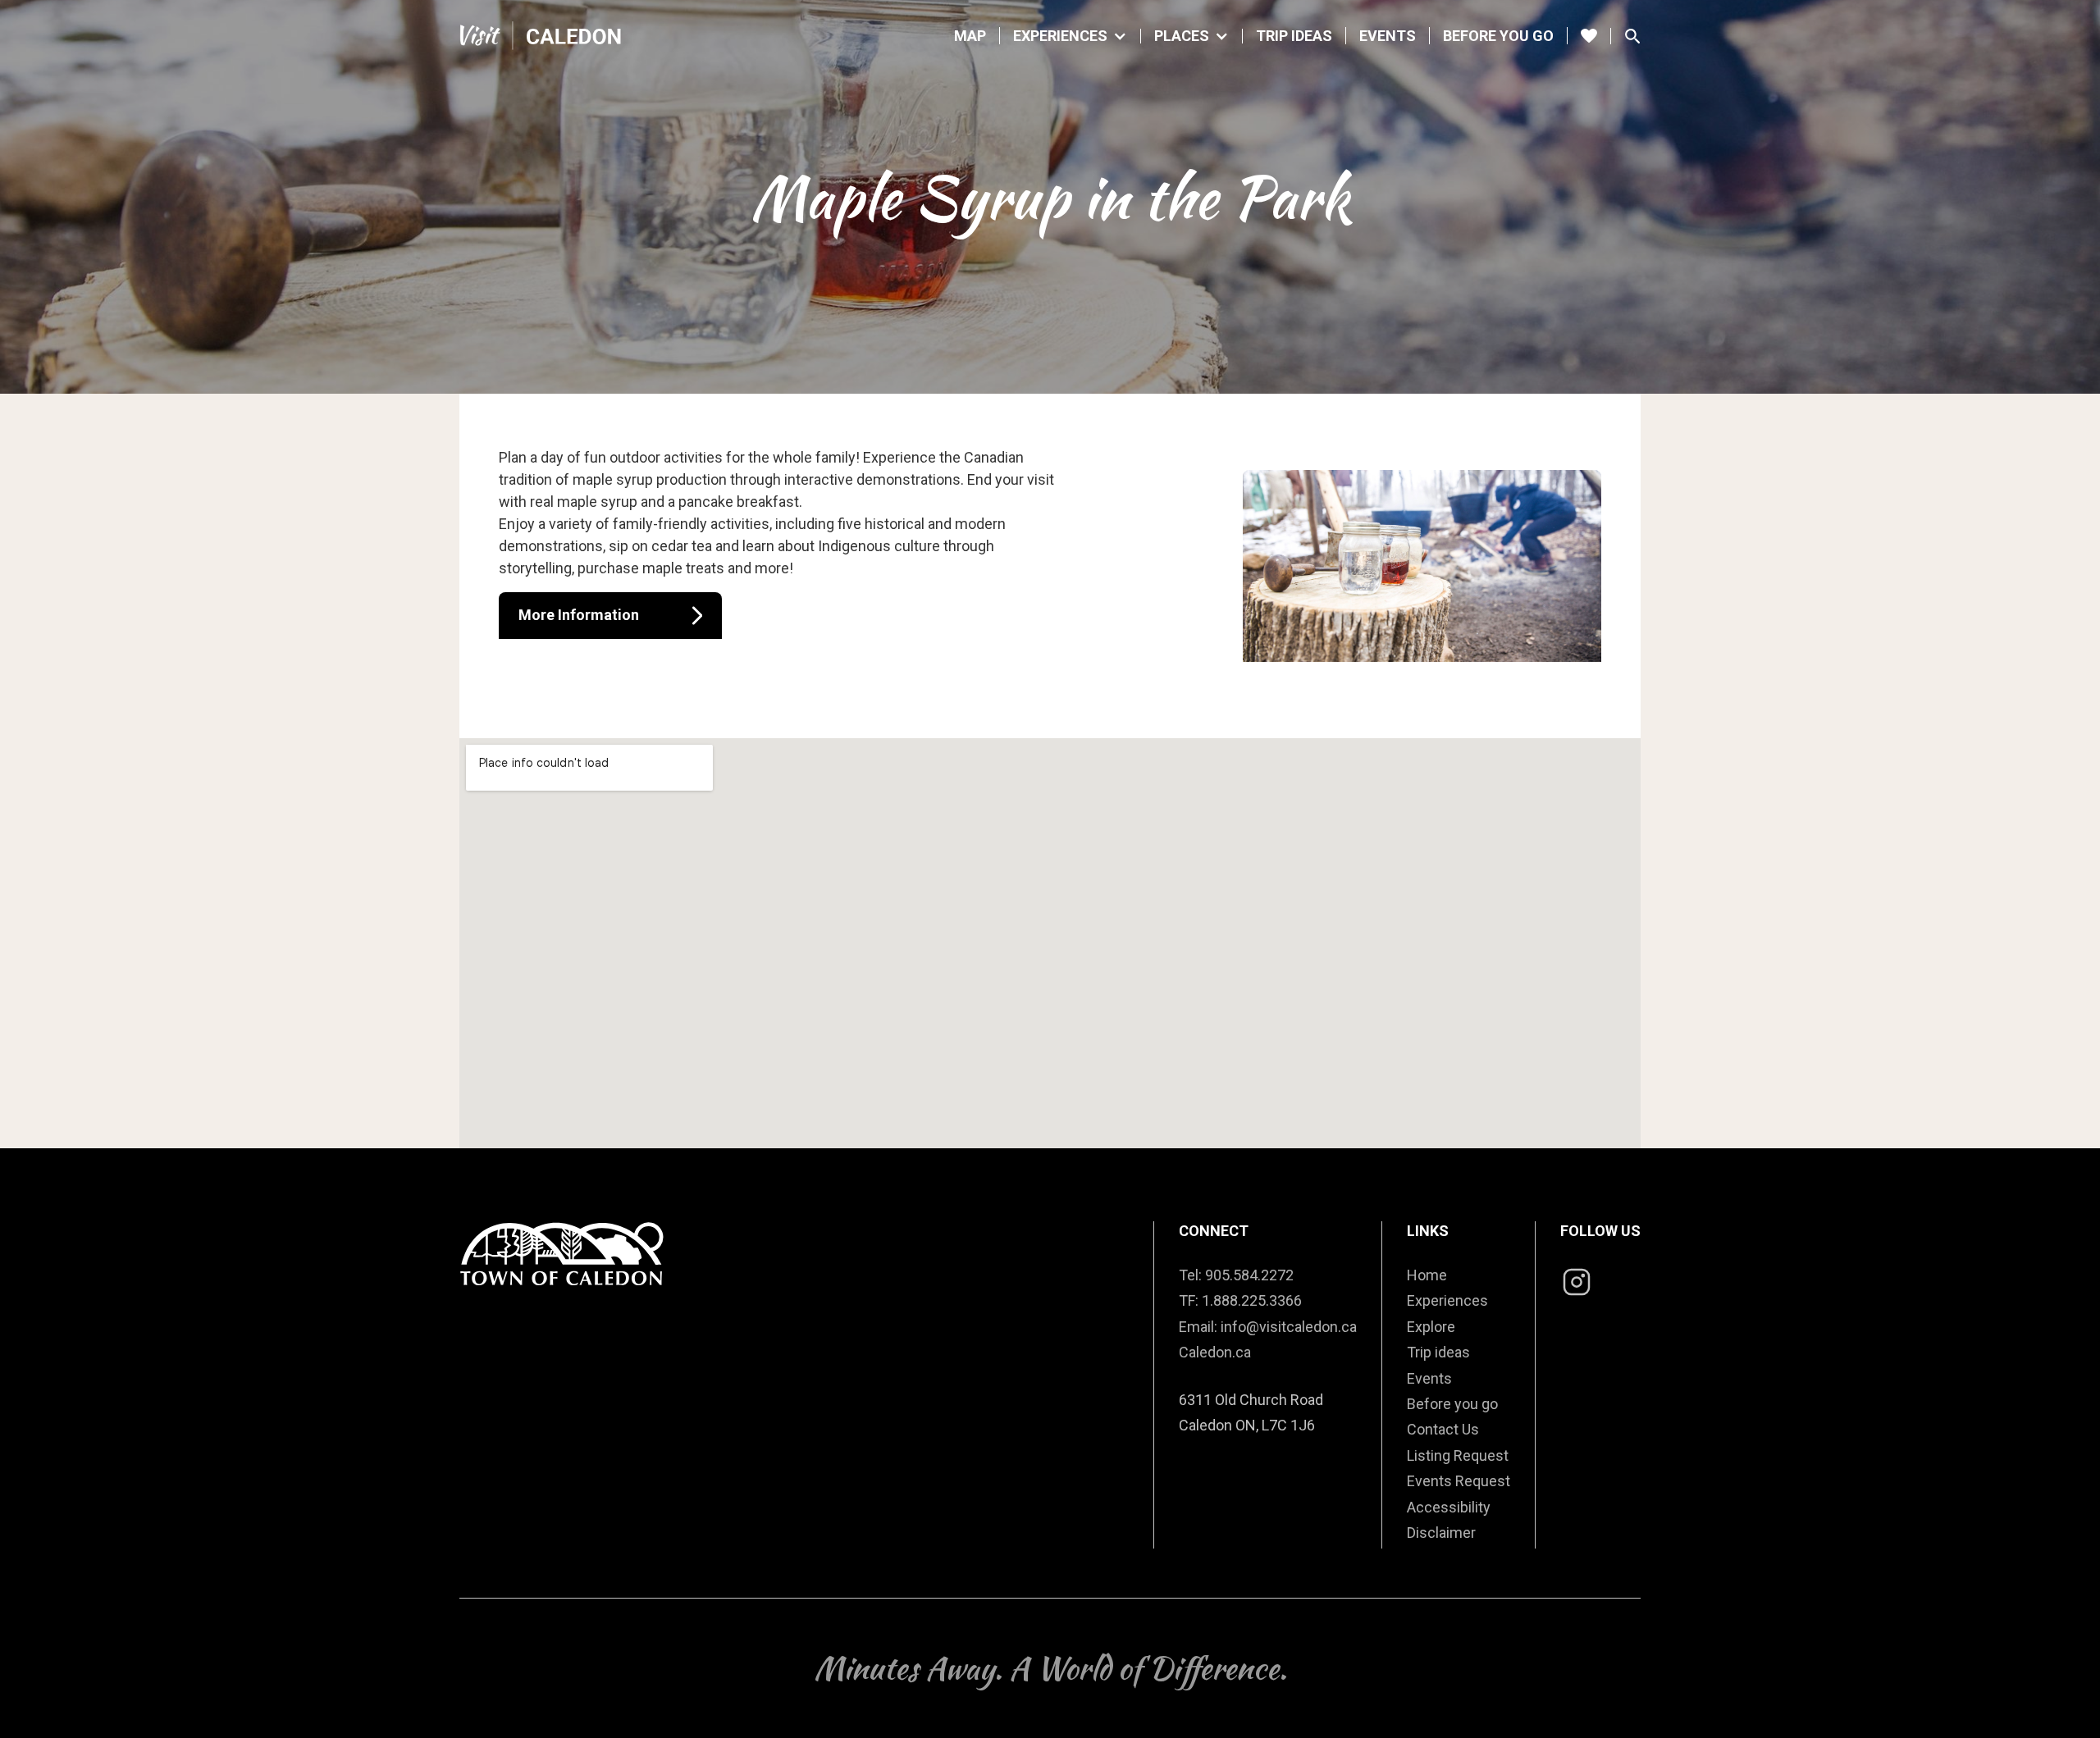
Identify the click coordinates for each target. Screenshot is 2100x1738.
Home (1427, 1275)
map (970, 36)
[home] (541, 36)
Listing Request (1458, 1455)
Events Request (1459, 1481)
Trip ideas (1438, 1352)
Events (1388, 36)
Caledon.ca (1215, 1352)
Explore (1431, 1327)
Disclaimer (1441, 1533)
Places (1182, 36)
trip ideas (1294, 36)
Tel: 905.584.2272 (1236, 1275)
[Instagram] (1577, 1284)
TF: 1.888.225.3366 (1240, 1300)
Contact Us (1443, 1429)
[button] (1071, 36)
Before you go (1498, 36)
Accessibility (1449, 1507)
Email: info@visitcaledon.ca (1268, 1327)
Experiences (1060, 36)
